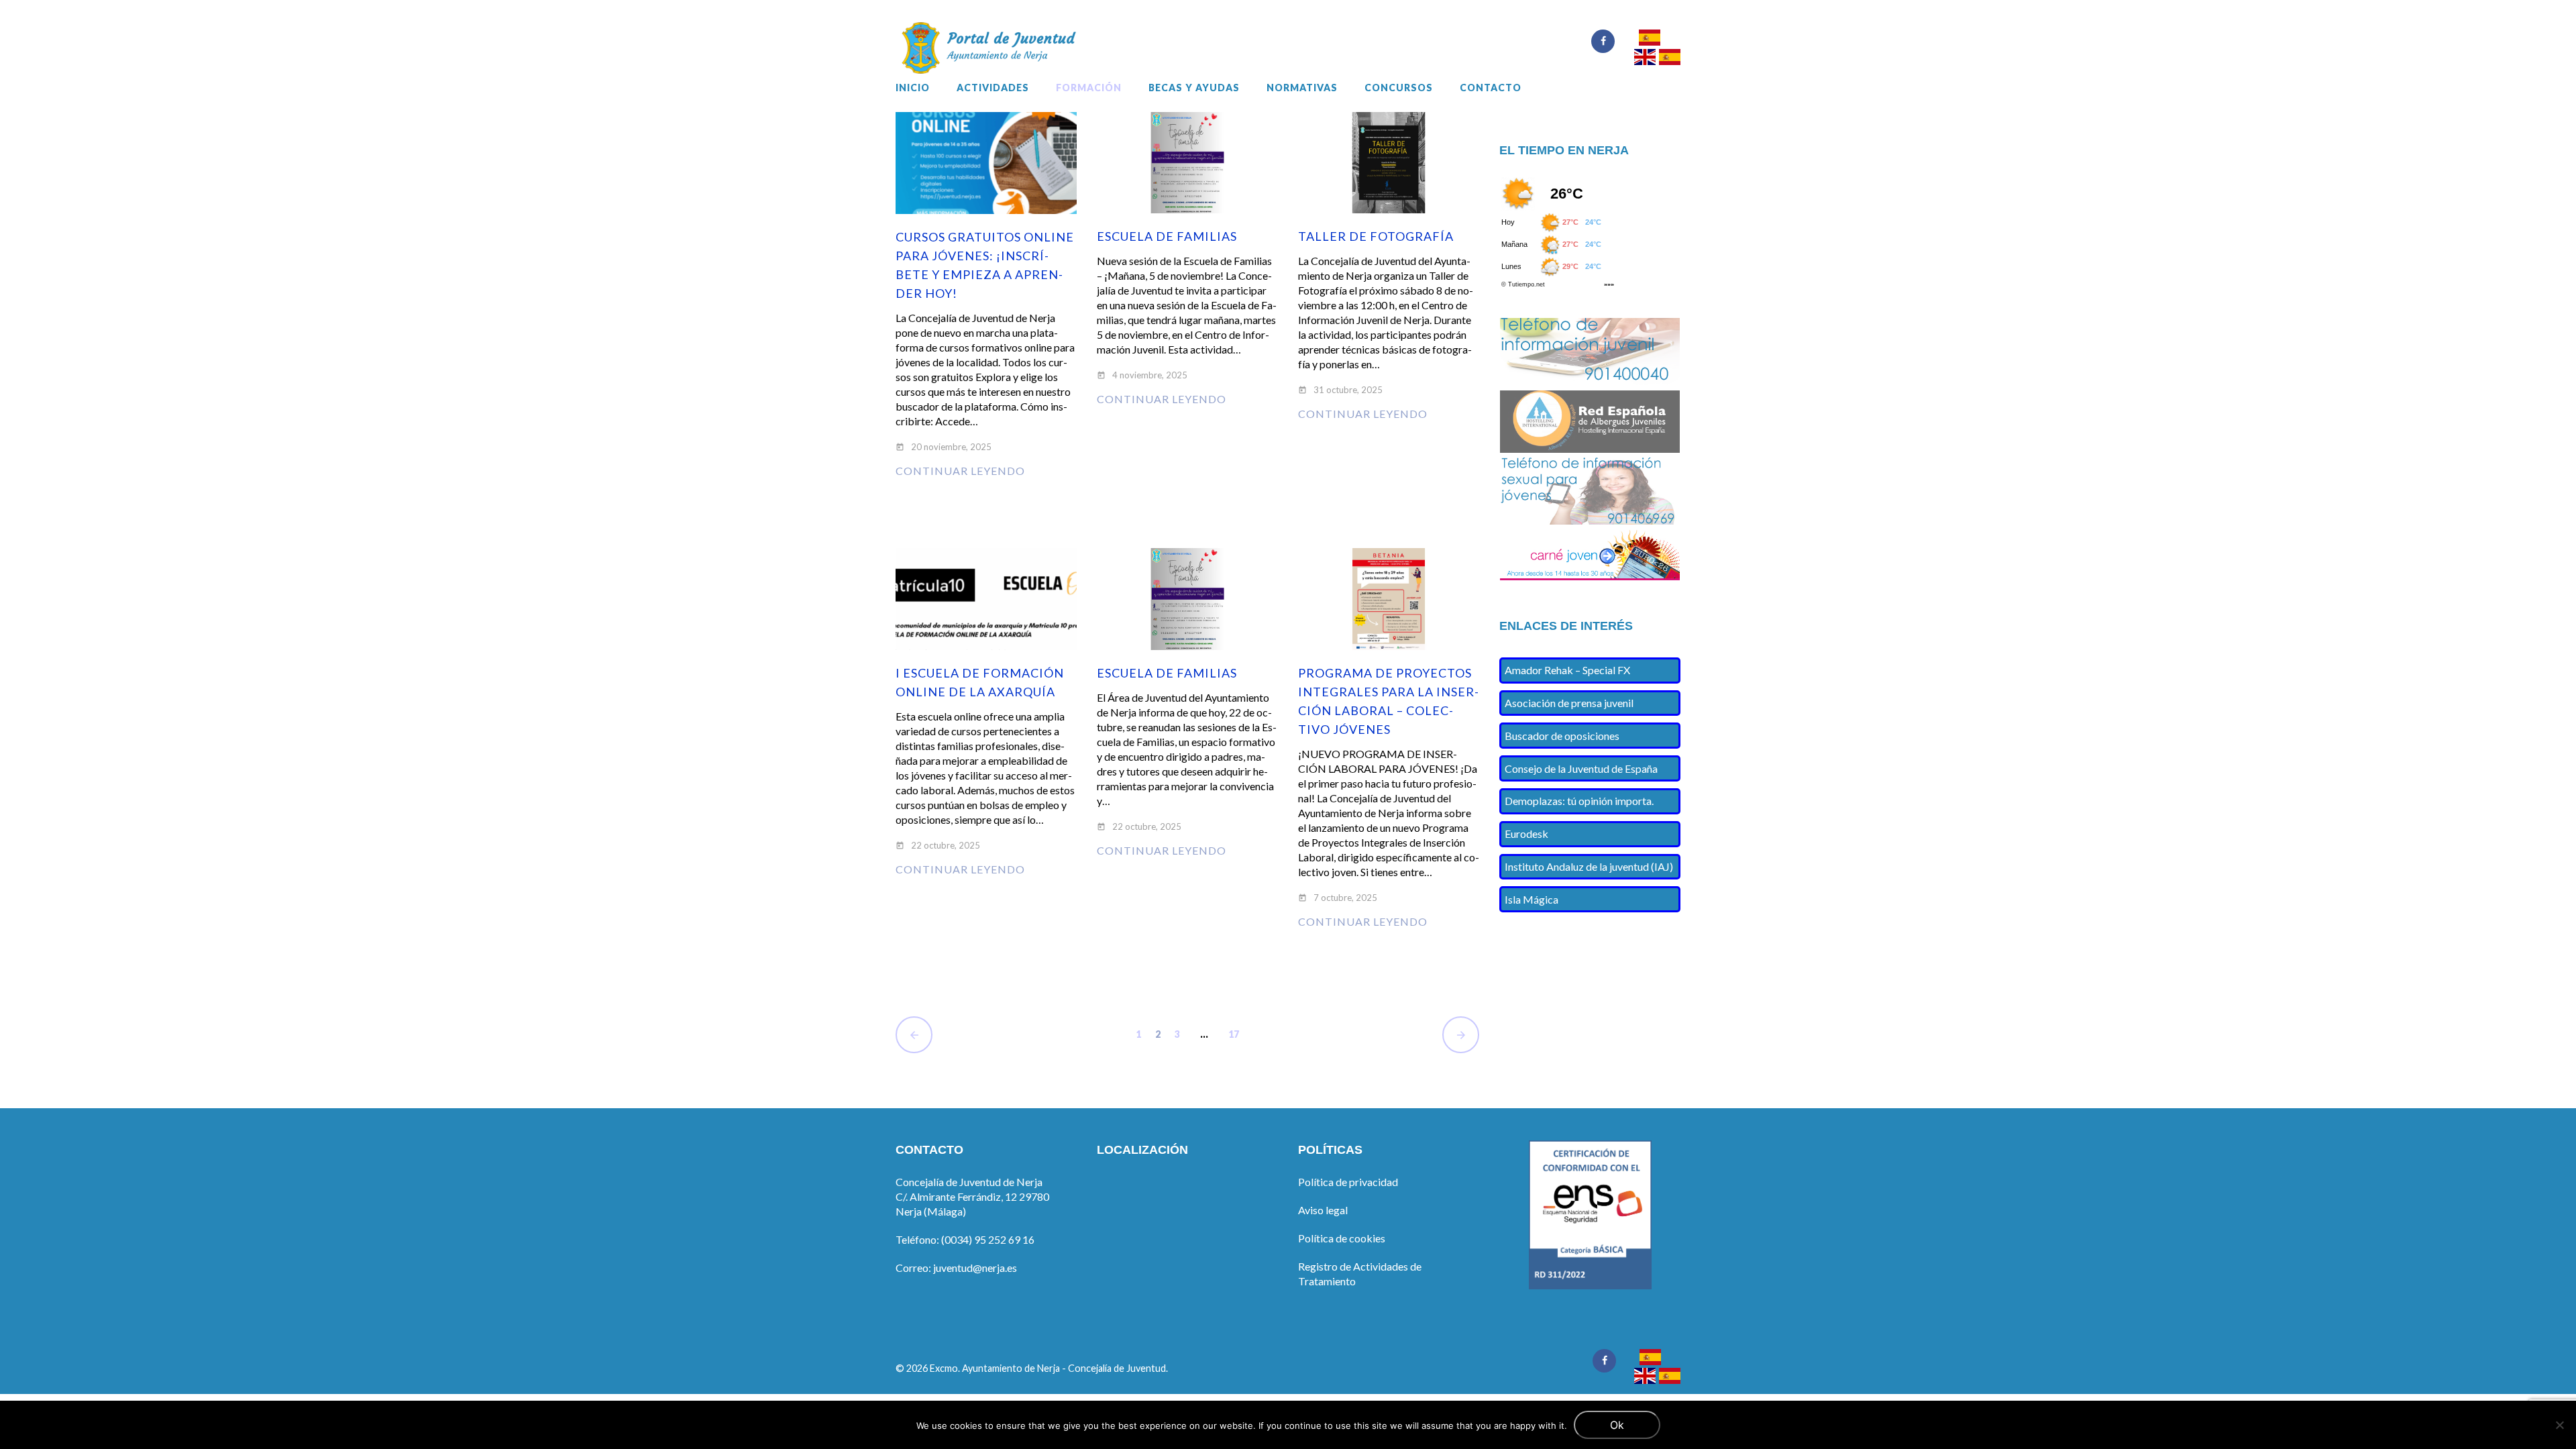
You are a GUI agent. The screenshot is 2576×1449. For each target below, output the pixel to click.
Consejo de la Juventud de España (1581, 768)
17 (1234, 1034)
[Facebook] (1603, 41)
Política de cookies (1342, 1238)
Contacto (1491, 88)
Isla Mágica (1532, 899)
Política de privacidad (1348, 1182)
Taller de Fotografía (1376, 236)
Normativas (1302, 88)
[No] (2559, 1425)
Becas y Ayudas (1194, 88)
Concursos (1399, 88)
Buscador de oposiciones (1562, 736)
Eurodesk (1526, 834)
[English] (1645, 59)
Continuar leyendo (960, 471)
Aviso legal (1323, 1210)
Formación (1089, 88)
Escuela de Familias (1167, 236)
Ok (1617, 1425)
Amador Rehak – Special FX (1567, 670)
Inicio (913, 88)
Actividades (993, 88)
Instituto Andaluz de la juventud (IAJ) (1589, 866)
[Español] (1649, 39)
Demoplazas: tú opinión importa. (1579, 801)
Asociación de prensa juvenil (1569, 703)
